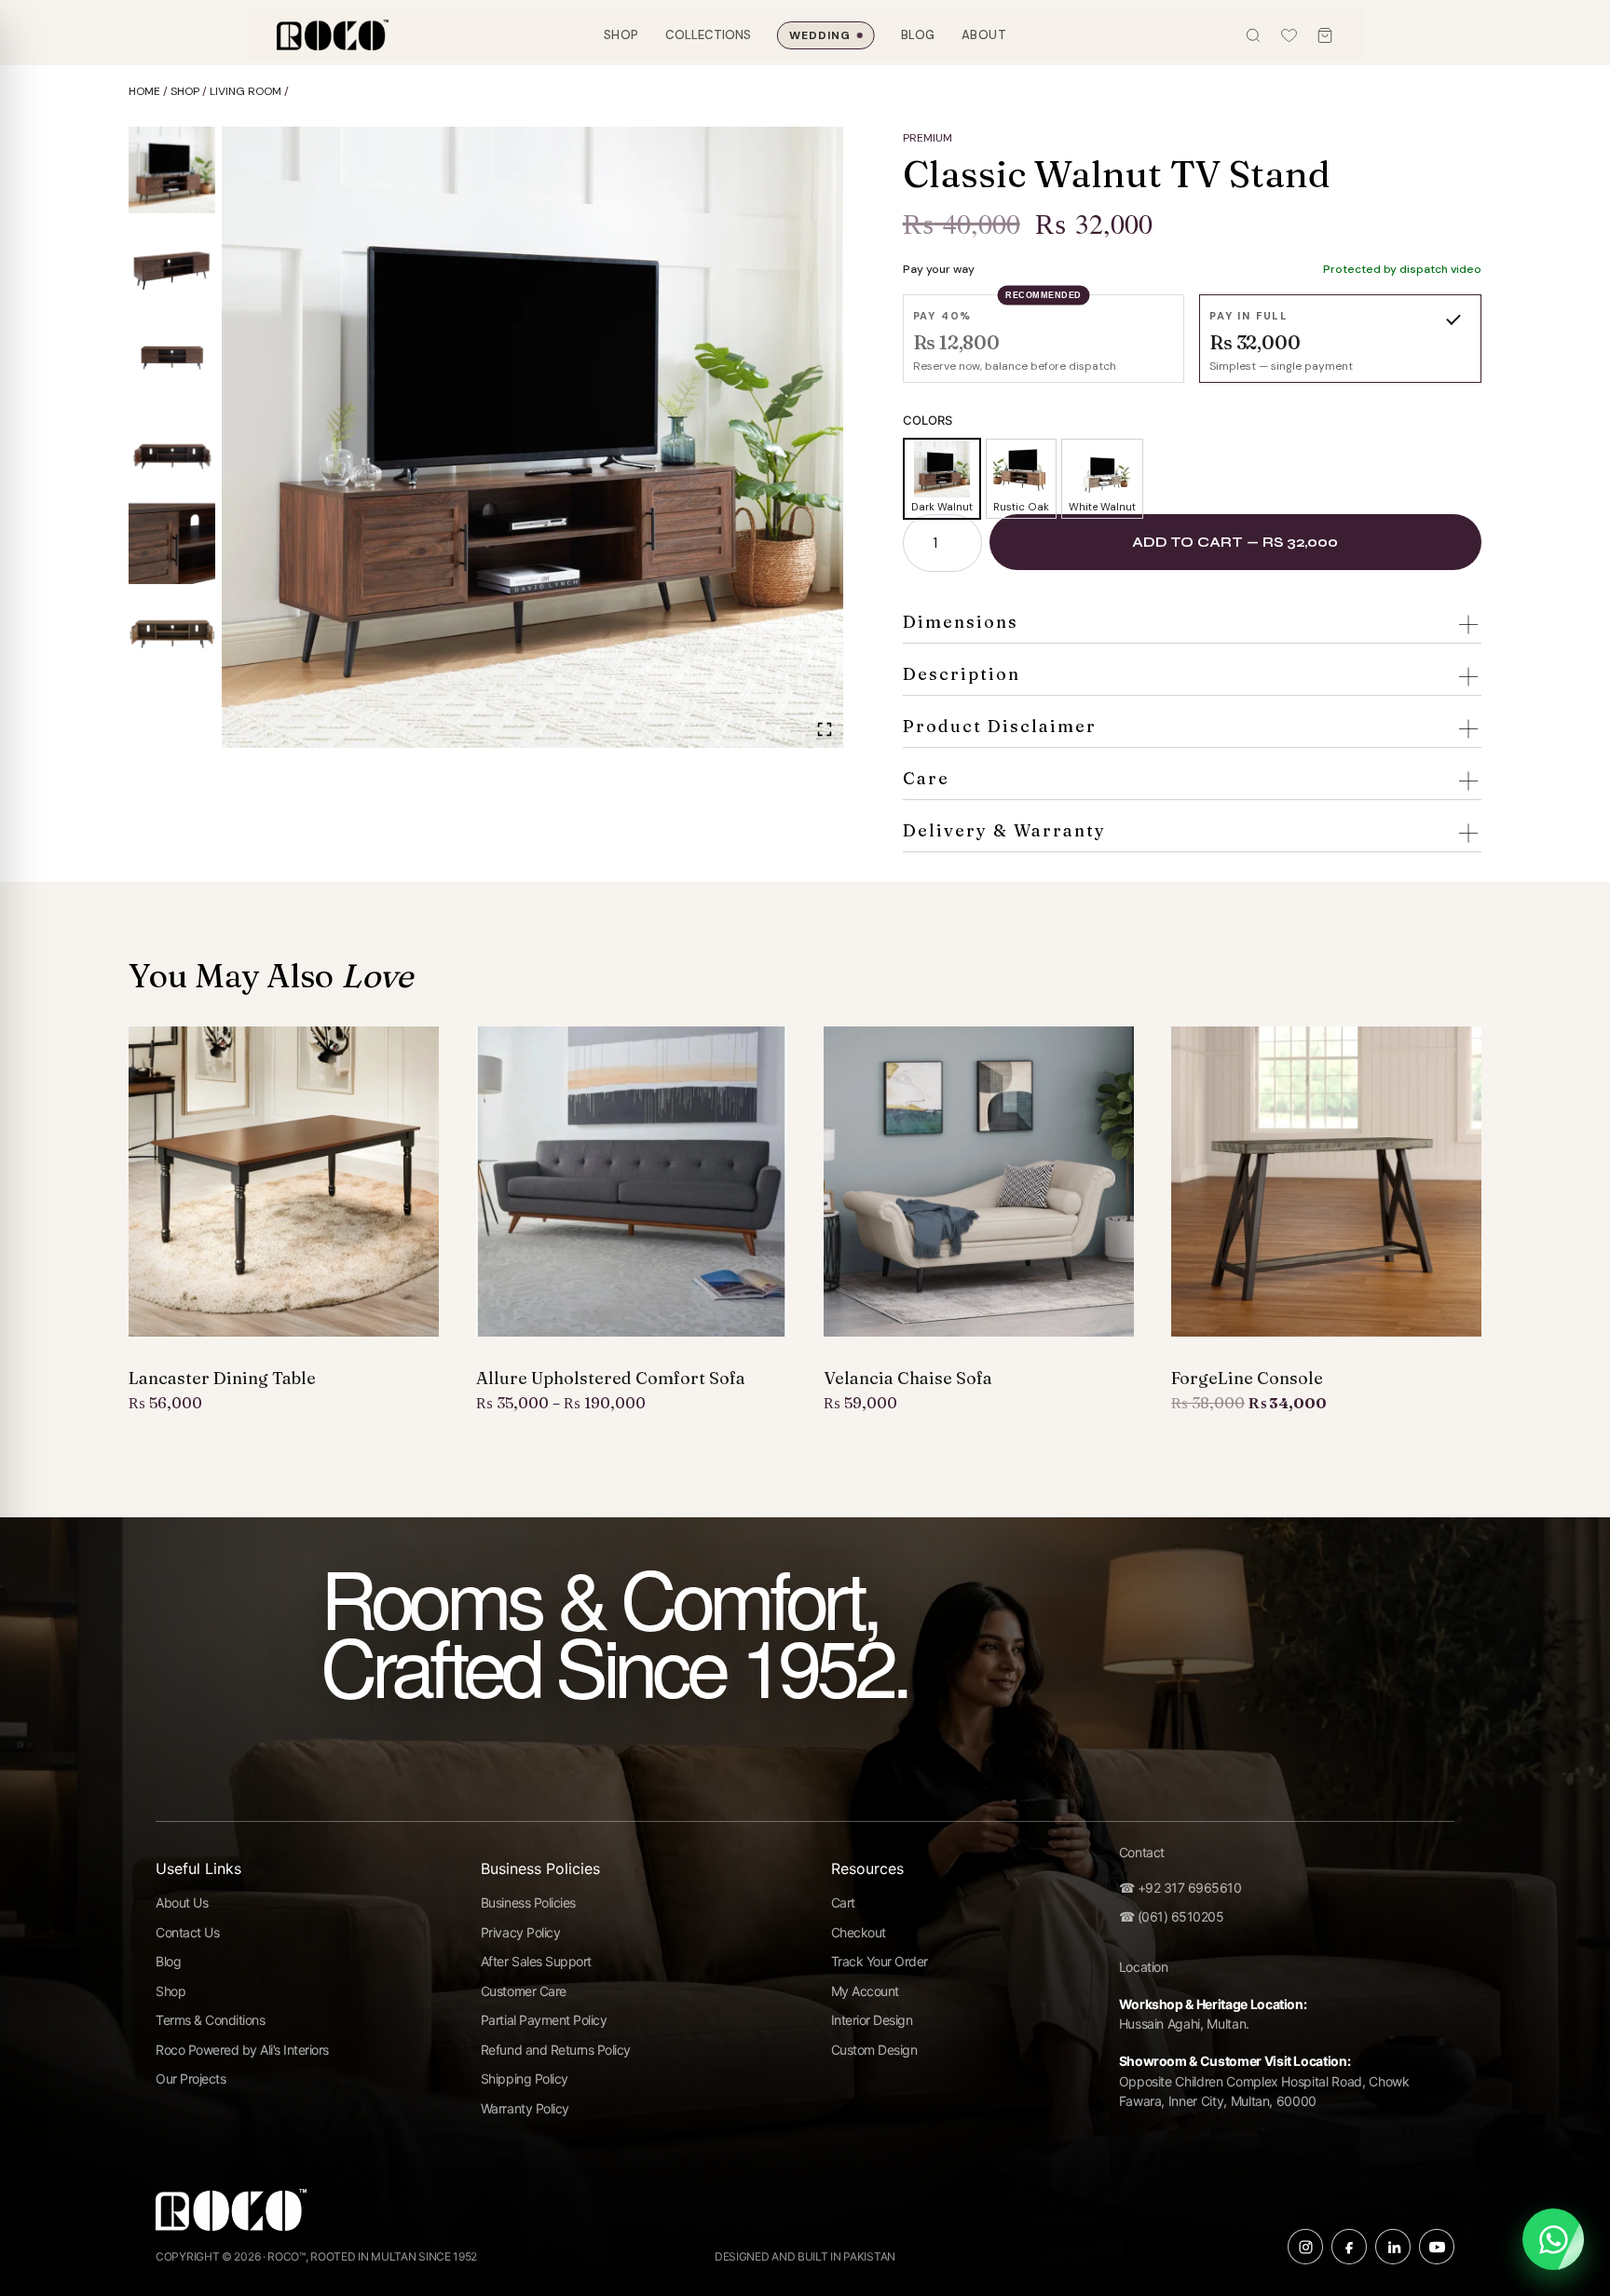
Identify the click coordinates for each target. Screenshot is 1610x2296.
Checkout (859, 1932)
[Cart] (1325, 35)
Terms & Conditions (210, 2020)
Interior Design (872, 2020)
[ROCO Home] (231, 2216)
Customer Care (524, 1991)
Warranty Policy (525, 2108)
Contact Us (187, 1932)
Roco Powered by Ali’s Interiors (242, 2050)
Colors (928, 420)
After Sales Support (536, 1961)
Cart (843, 1902)
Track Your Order (880, 1961)
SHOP (621, 35)
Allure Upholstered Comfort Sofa (611, 1379)
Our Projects (191, 2079)
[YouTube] (1437, 2247)
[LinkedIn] (1393, 2247)
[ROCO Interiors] (333, 35)
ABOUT (984, 35)
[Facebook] (1349, 2247)
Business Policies (528, 1902)
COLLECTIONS (708, 35)
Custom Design (874, 2050)
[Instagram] (1305, 2247)
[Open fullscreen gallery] (825, 729)
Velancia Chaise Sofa (908, 1379)
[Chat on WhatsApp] (1553, 2239)
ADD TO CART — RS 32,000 (1235, 542)
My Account (865, 1991)
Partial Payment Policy (544, 2020)
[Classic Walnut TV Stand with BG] (532, 437)
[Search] (1253, 35)
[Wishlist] (1289, 35)
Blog (168, 1961)
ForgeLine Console (1247, 1379)
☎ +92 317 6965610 (1180, 1888)
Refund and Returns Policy (556, 2050)
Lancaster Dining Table (222, 1379)
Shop (171, 1991)
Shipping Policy (525, 2079)
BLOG (918, 35)
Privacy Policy (520, 1932)
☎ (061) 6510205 (1172, 1916)
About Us (182, 1902)
